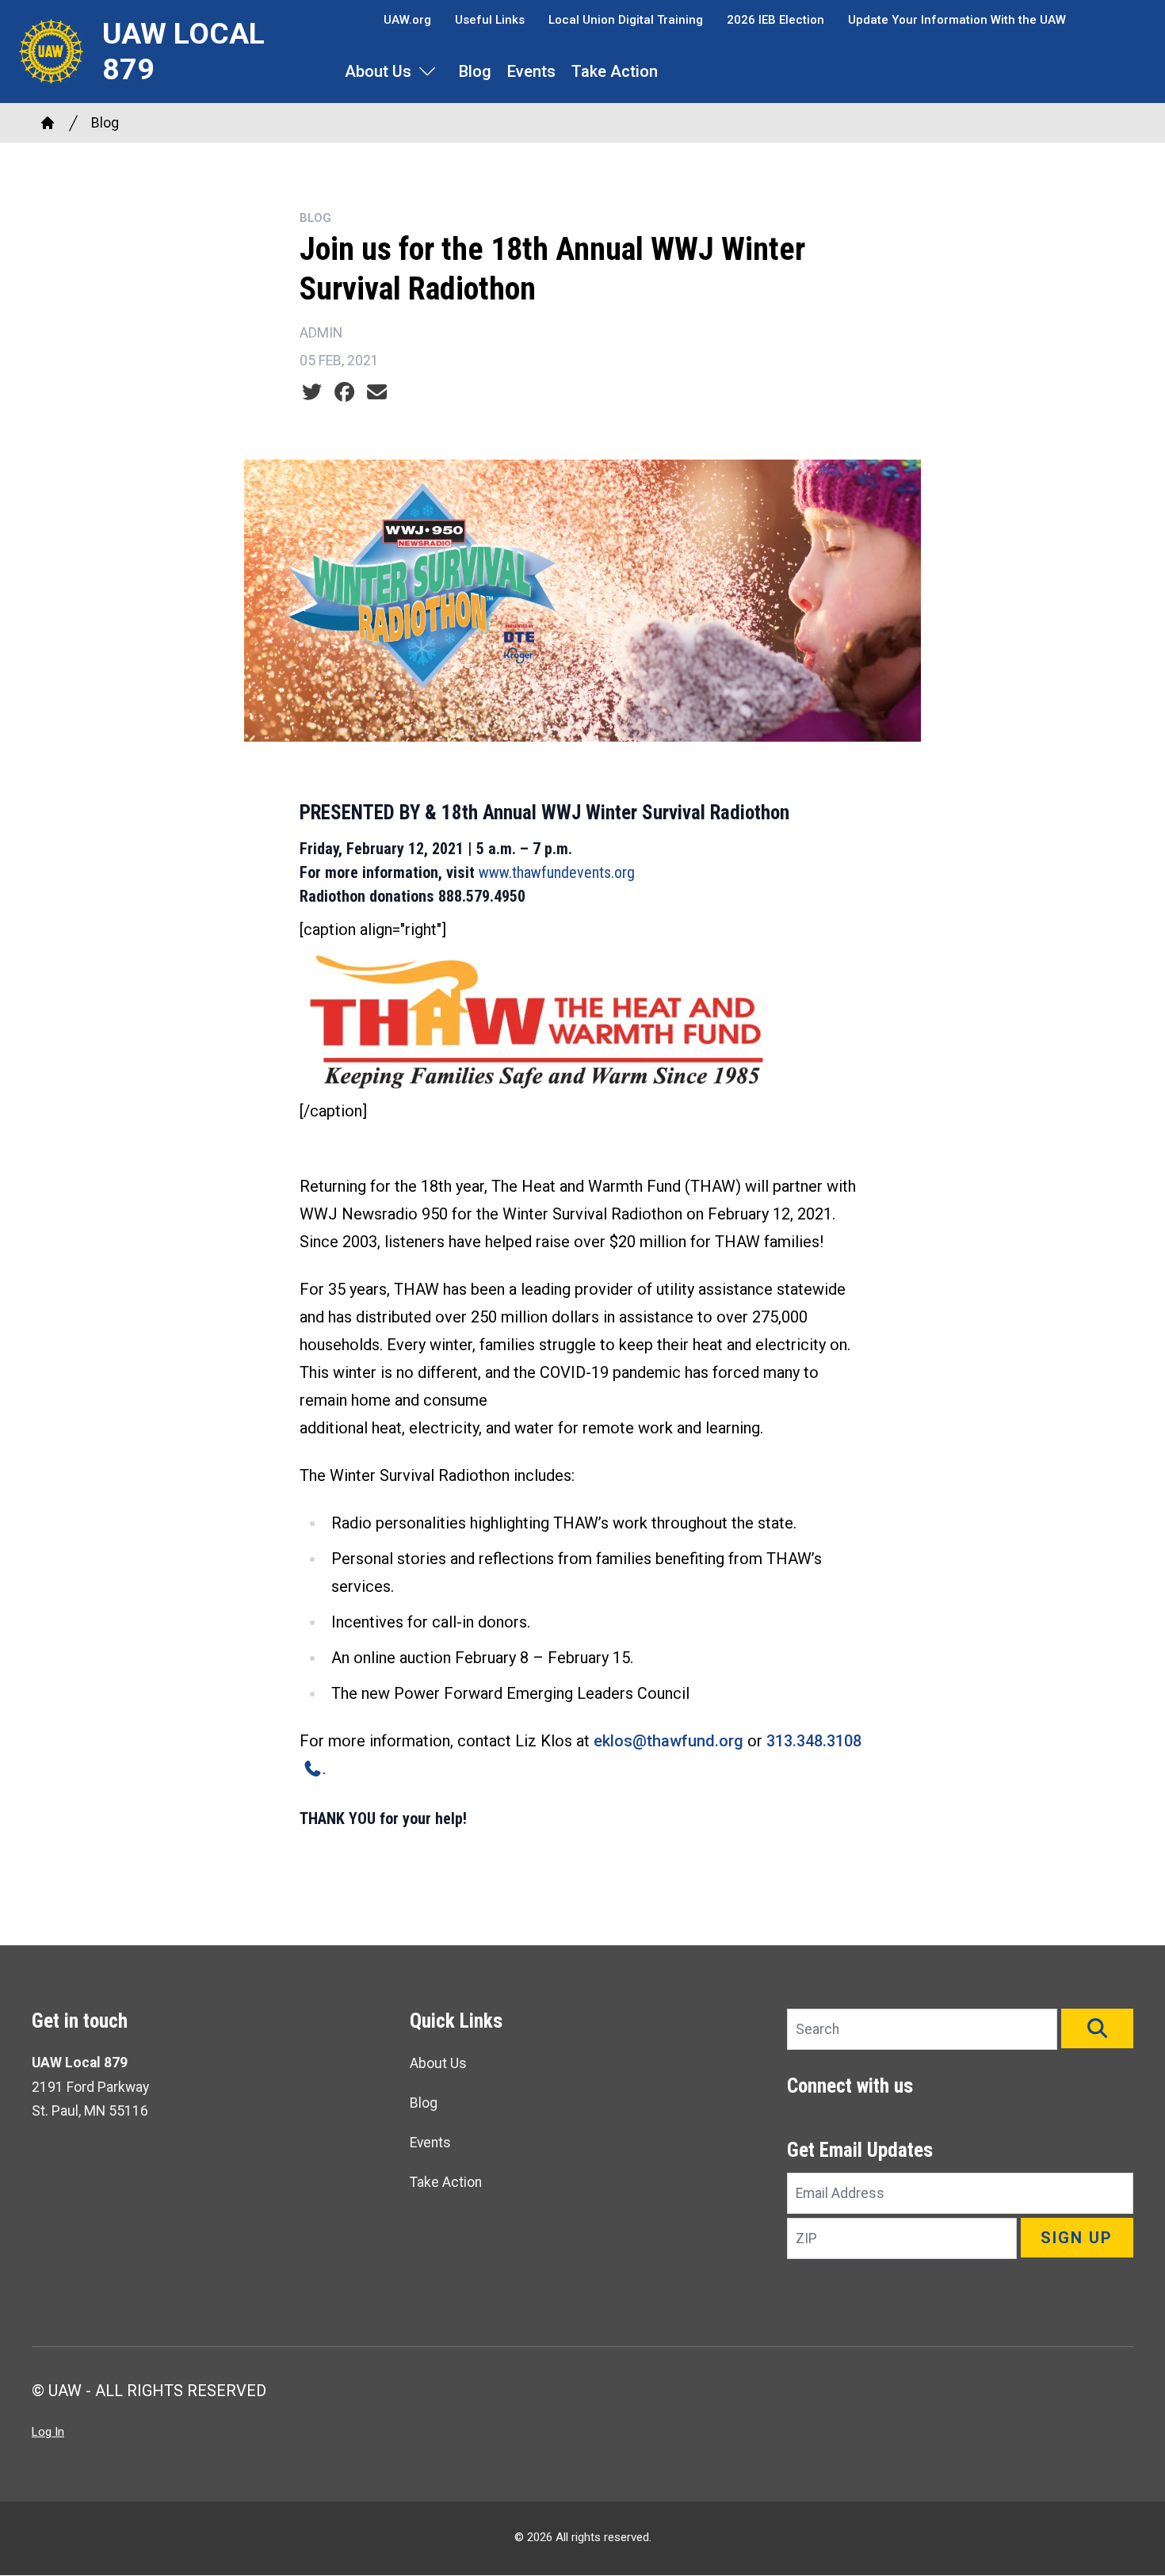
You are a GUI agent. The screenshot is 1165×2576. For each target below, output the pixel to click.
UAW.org (407, 20)
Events (531, 71)
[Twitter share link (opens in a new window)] (312, 392)
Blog (475, 71)
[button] (1097, 2028)
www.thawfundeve (535, 872)
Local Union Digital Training (626, 20)
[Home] (48, 123)
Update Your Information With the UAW (957, 20)
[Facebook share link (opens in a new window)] (344, 392)
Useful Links (490, 20)
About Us (378, 71)
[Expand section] (427, 71)
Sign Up (1077, 2238)
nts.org (613, 872)
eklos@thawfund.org (668, 1741)
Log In (48, 2432)
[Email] (377, 392)
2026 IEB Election (775, 20)
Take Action (615, 71)
